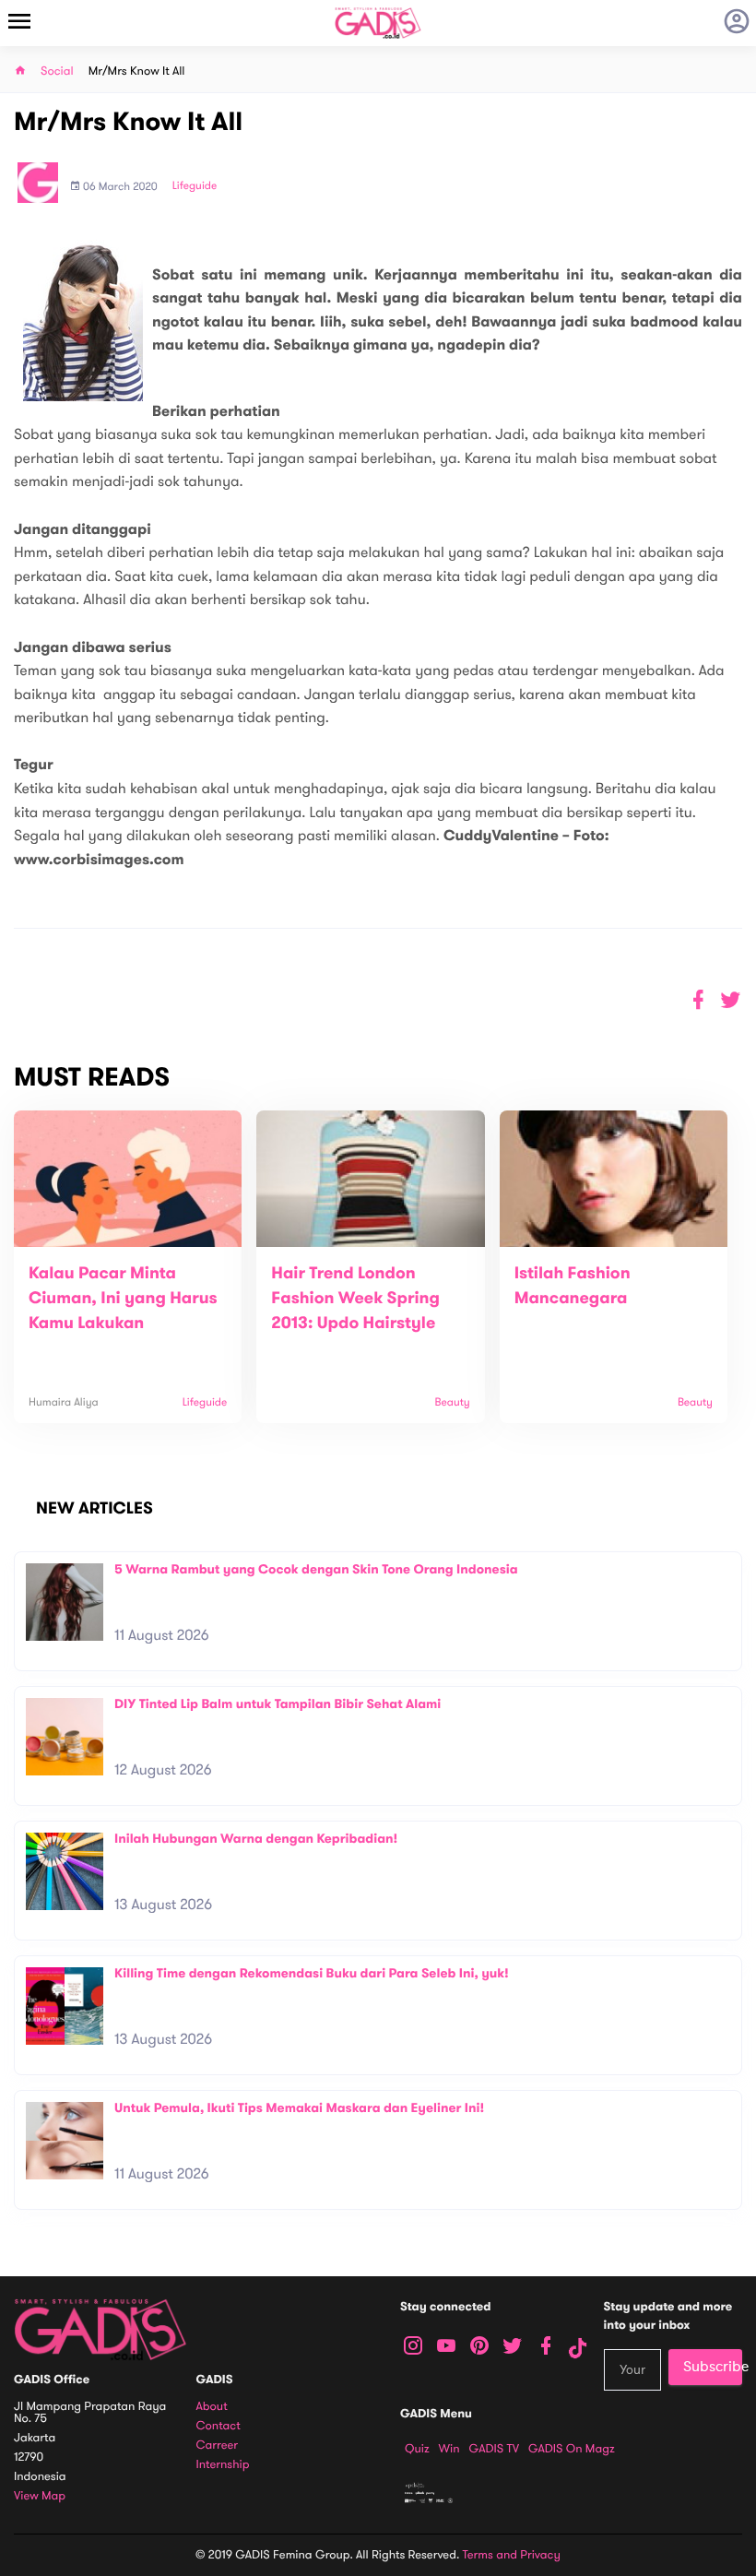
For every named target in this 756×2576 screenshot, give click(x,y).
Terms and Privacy (512, 2555)
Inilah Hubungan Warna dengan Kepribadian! (256, 1839)
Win (449, 2449)
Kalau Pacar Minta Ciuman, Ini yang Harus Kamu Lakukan (123, 1299)
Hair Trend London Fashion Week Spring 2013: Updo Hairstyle (355, 1299)
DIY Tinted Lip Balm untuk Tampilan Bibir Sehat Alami (278, 1704)
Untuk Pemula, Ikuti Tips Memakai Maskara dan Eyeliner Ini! (299, 2108)
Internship (223, 2465)
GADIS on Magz (572, 2449)
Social (57, 71)
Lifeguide (195, 186)
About (212, 2407)
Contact (219, 2426)
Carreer (218, 2445)
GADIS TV (494, 2449)
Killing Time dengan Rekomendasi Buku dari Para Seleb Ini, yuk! (312, 1973)
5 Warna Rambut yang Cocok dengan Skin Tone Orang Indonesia (316, 1569)
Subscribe (713, 2367)
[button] (731, 1000)
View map (40, 2496)
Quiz (417, 2449)
